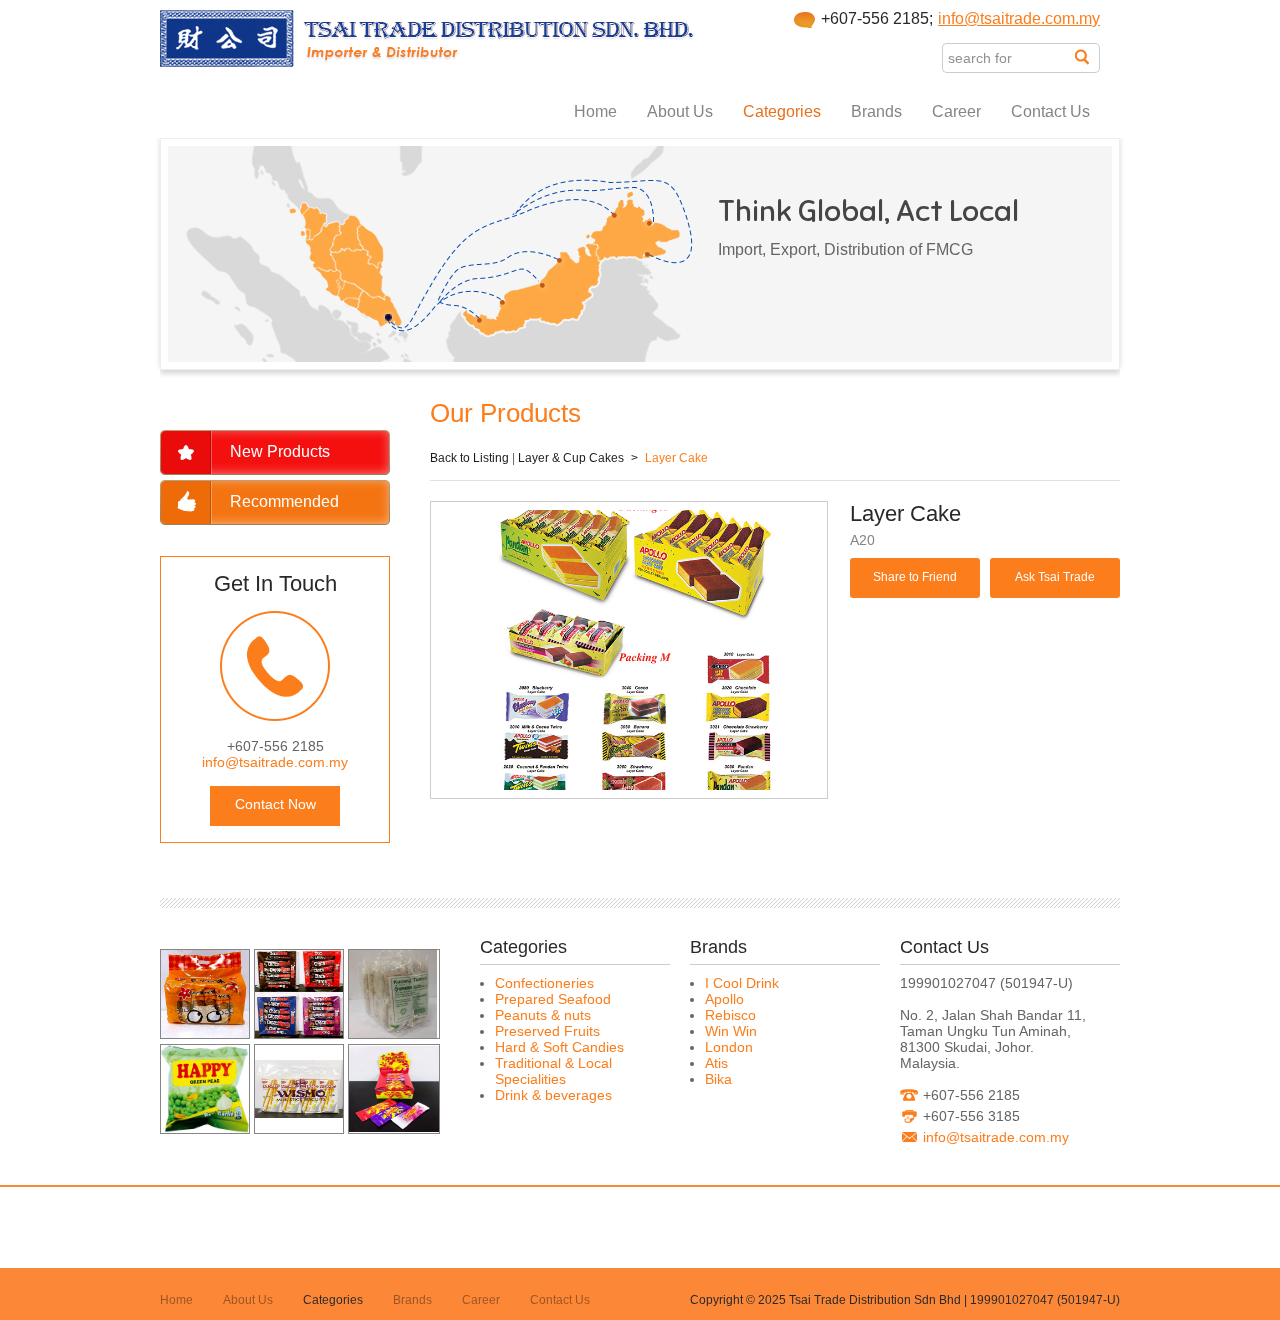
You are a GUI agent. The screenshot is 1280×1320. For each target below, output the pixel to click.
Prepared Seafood (553, 999)
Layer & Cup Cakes (571, 458)
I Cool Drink (742, 983)
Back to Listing (469, 458)
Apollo (724, 999)
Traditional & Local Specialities (553, 1071)
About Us (680, 111)
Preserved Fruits (547, 1031)
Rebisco (730, 1015)
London (729, 1047)
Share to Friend (915, 577)
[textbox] (1008, 58)
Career (956, 111)
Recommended (284, 501)
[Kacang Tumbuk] (393, 1033)
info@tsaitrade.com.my (1019, 18)
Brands (876, 111)
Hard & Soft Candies (559, 1047)
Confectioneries (544, 983)
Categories (782, 111)
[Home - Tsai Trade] (427, 62)
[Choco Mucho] (299, 1033)
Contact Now (275, 804)
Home (595, 111)
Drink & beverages (553, 1095)
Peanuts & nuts (543, 1015)
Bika (718, 1079)
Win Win (731, 1031)
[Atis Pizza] (205, 1033)
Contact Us (1050, 111)
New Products (280, 451)
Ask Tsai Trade (1055, 577)
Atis (716, 1063)
